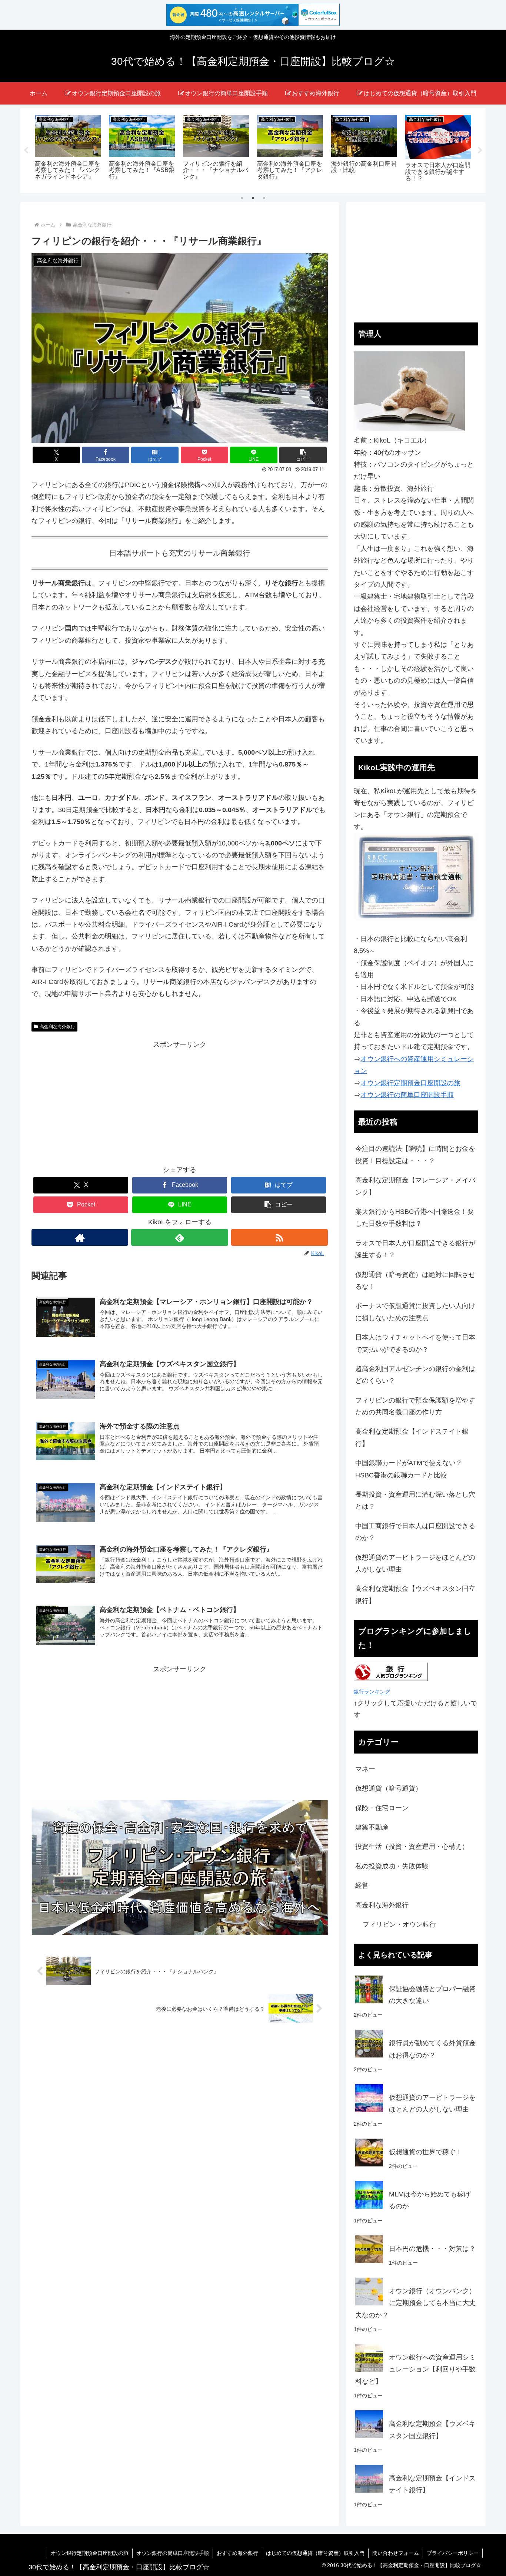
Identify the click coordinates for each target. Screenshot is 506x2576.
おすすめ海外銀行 (237, 2553)
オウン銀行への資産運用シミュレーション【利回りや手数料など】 (415, 2369)
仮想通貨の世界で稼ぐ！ (426, 2152)
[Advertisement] (180, 1102)
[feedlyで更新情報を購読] (179, 1237)
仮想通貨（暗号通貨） (389, 1788)
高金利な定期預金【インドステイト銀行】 (412, 1437)
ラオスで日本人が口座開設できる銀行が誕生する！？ (415, 1249)
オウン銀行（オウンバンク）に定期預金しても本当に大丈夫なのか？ (415, 2303)
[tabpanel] (68, 149)
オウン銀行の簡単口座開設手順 (173, 2553)
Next (480, 150)
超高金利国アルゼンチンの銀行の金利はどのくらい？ (415, 1375)
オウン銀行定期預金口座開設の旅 (90, 2553)
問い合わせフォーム (396, 2553)
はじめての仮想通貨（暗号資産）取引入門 (315, 2553)
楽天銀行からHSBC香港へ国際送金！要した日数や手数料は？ (415, 1218)
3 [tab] (264, 198)
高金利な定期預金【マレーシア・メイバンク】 (415, 1186)
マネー (365, 1769)
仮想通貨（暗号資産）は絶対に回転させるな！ (415, 1281)
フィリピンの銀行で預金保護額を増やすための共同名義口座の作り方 (415, 1406)
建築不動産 (372, 1827)
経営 (362, 1885)
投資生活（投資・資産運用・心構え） (412, 1847)
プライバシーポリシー (453, 2553)
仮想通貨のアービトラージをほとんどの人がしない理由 (415, 1563)
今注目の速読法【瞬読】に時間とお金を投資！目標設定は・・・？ (415, 1155)
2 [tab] (253, 198)
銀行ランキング (372, 1692)
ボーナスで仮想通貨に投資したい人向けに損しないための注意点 (415, 1312)
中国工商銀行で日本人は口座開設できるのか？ (415, 1532)
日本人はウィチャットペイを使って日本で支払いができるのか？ (415, 1343)
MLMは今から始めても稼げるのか (430, 2200)
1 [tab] (242, 198)
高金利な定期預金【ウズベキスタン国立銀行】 (415, 1595)
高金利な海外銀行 (57, 1027)
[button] (303, 455)
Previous (26, 150)
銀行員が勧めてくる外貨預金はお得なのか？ (432, 2049)
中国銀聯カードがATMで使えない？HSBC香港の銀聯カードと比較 (409, 1469)
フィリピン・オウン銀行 (399, 1924)
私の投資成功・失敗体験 (392, 1866)
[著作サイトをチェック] (80, 1237)
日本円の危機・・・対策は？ (432, 2249)
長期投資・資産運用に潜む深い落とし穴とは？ (415, 1500)
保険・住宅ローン (382, 1808)
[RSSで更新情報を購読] (279, 1237)
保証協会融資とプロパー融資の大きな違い (432, 1995)
